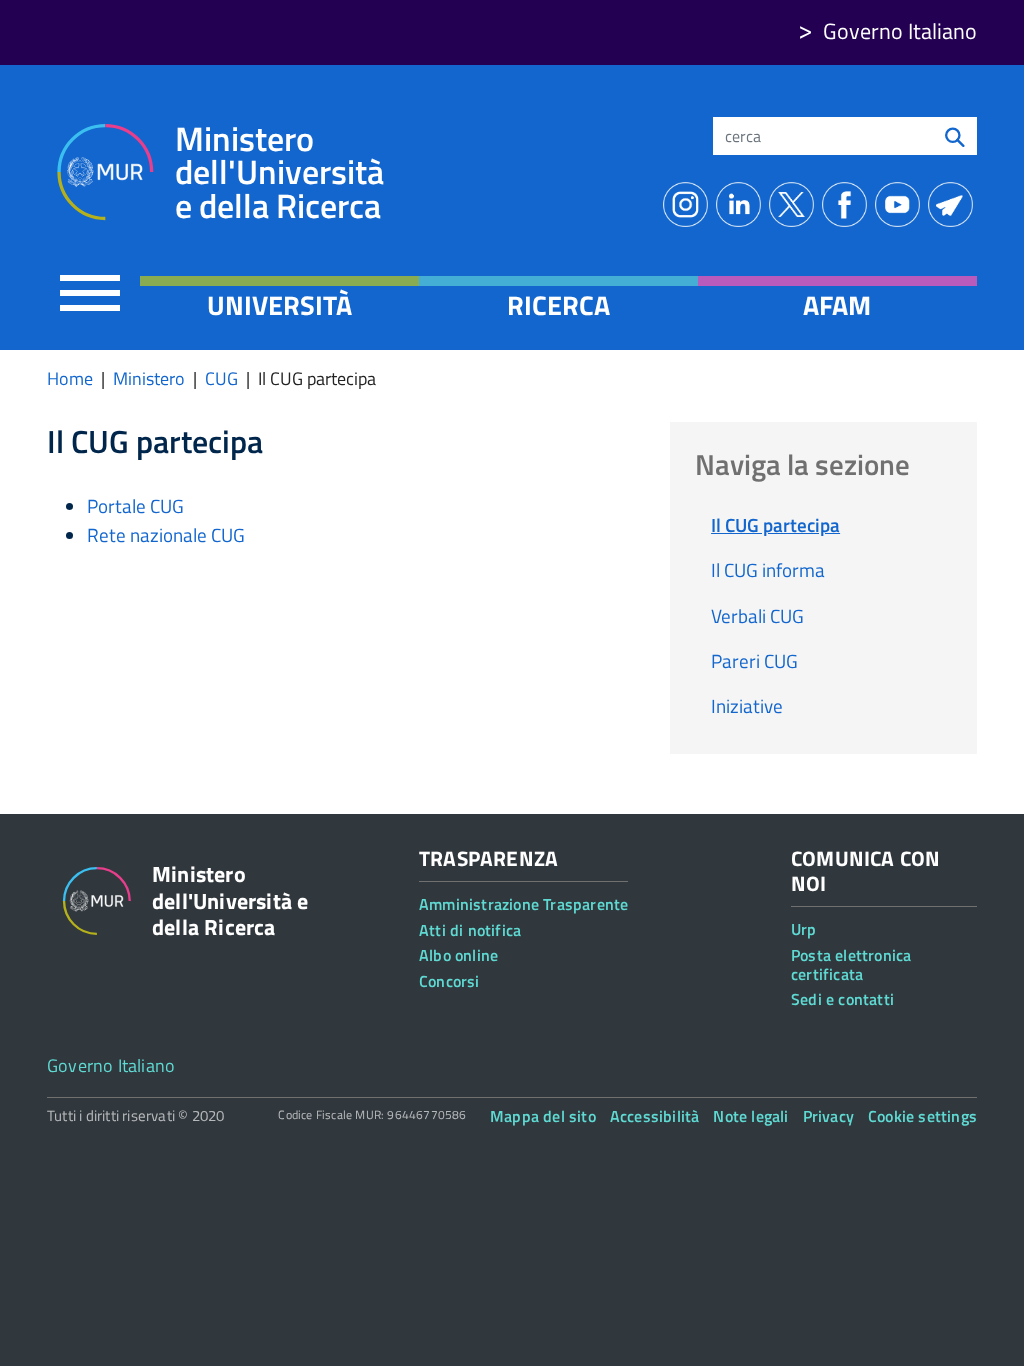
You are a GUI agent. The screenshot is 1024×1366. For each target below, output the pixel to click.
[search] (955, 136)
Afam (837, 305)
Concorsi (449, 981)
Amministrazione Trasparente (523, 904)
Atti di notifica (470, 930)
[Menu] (90, 292)
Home (70, 378)
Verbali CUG (757, 615)
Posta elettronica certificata (851, 964)
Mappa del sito (543, 1116)
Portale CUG (135, 505)
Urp (804, 929)
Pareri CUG (754, 660)
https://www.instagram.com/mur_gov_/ (689, 204)
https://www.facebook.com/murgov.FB (848, 204)
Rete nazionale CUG (166, 534)
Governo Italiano (900, 31)
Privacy (828, 1116)
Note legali (750, 1116)
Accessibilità (655, 1116)
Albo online (458, 955)
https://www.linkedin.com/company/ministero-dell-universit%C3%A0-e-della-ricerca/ (742, 204)
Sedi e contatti (842, 999)
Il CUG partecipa (775, 524)
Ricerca (558, 305)
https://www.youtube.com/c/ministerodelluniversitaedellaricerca (901, 204)
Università (279, 305)
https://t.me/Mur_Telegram (954, 204)
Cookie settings (922, 1116)
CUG (221, 378)
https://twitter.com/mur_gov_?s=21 (795, 204)
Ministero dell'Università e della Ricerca (279, 172)
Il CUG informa (768, 569)
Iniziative (747, 705)
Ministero (149, 378)
